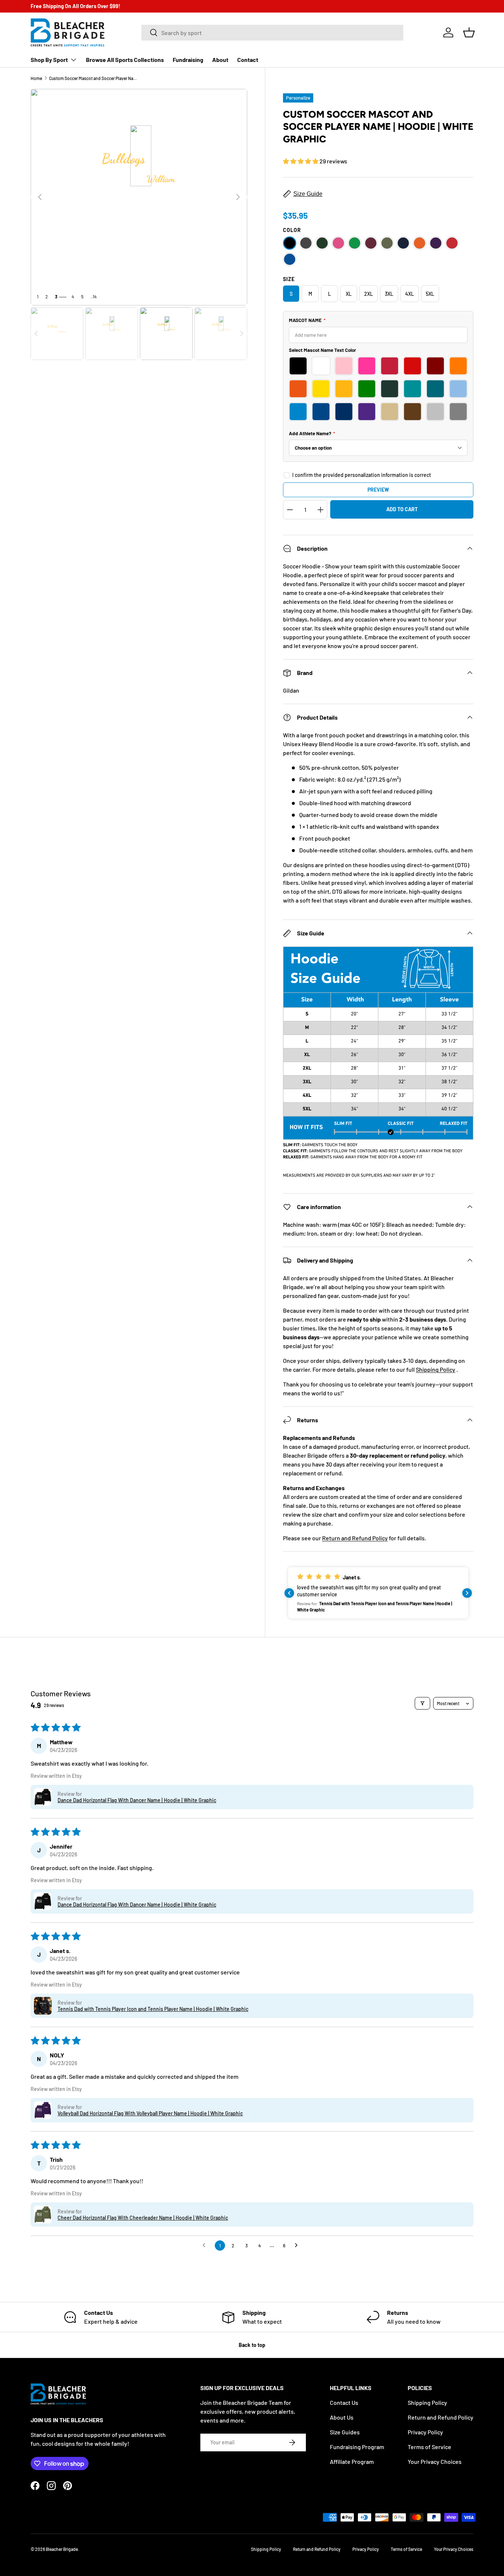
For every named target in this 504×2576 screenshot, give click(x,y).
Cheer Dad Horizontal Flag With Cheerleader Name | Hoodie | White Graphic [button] (143, 2218)
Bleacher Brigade (62, 2549)
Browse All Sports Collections (125, 60)
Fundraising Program (357, 2447)
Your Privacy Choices (435, 2461)
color (292, 230)
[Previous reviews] (289, 1593)
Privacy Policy (425, 2432)
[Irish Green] (355, 243)
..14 (94, 297)
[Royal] (290, 259)
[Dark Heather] (306, 243)
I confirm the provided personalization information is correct (362, 475)
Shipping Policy (436, 1369)
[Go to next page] (298, 2246)
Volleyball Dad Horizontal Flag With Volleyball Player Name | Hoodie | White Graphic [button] (150, 2113)
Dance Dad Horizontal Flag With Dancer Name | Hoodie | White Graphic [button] (137, 1800)
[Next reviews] (467, 1593)
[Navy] (403, 243)
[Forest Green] (322, 243)
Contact (248, 60)
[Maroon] (371, 243)
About (220, 60)
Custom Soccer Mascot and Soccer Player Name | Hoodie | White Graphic (93, 78)
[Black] (290, 243)
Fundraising (188, 60)
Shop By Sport (49, 60)
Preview (378, 490)
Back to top (252, 2345)
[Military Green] (387, 243)
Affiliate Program (352, 2461)
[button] (469, 32)
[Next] (238, 197)
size (289, 279)
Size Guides (345, 2432)
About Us (342, 2417)
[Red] (452, 243)
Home (36, 78)
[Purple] (436, 243)
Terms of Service (429, 2447)
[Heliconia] (338, 243)
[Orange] (420, 243)
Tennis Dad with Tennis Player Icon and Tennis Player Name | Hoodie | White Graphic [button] (153, 2009)
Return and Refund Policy (355, 1538)
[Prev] (40, 197)
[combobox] (272, 33)
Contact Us (344, 2402)
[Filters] (422, 1703)
